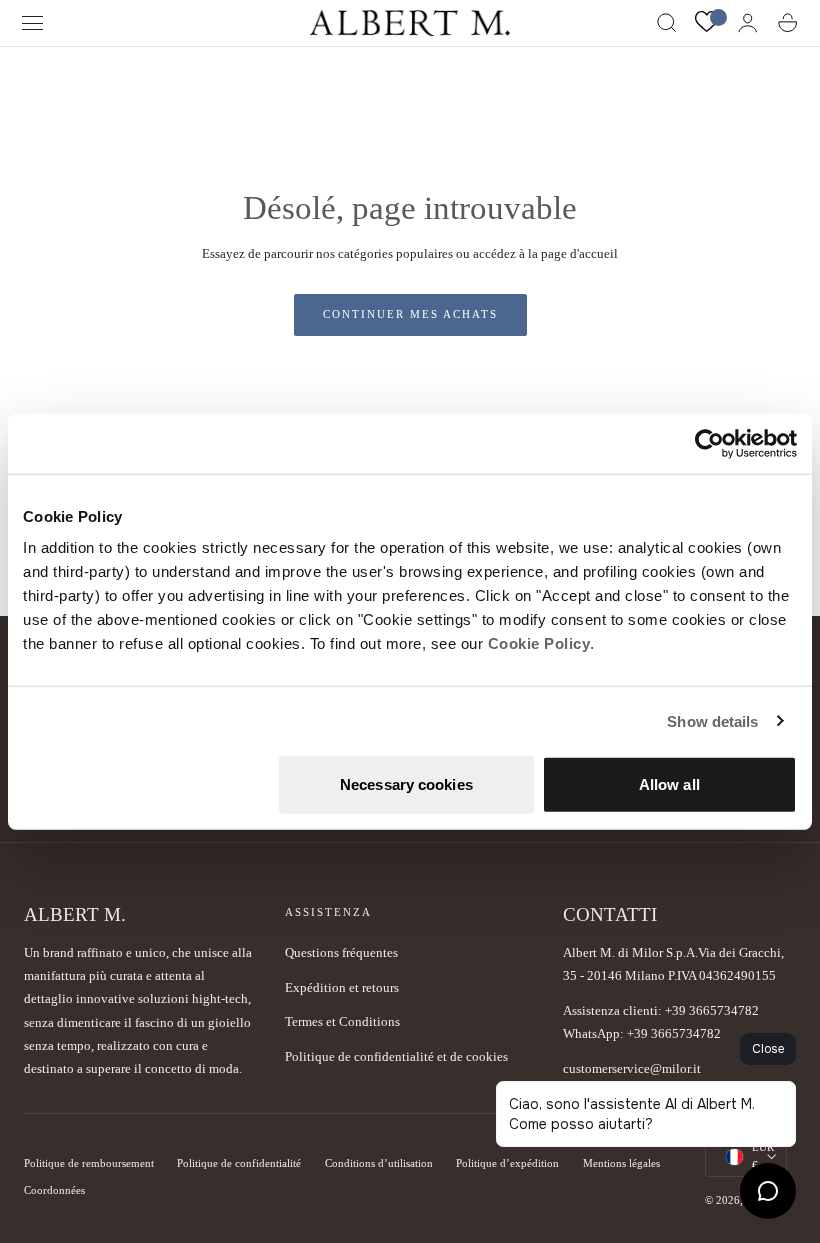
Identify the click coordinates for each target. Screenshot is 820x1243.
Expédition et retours (342, 987)
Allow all (669, 784)
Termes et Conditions (342, 1021)
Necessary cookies (406, 784)
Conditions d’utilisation (379, 1163)
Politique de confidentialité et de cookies (396, 1056)
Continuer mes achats (410, 314)
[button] (33, 23)
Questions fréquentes (341, 952)
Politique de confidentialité (239, 1163)
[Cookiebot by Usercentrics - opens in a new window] (709, 443)
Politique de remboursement (89, 1163)
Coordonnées (54, 1190)
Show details (712, 720)
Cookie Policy (539, 643)
